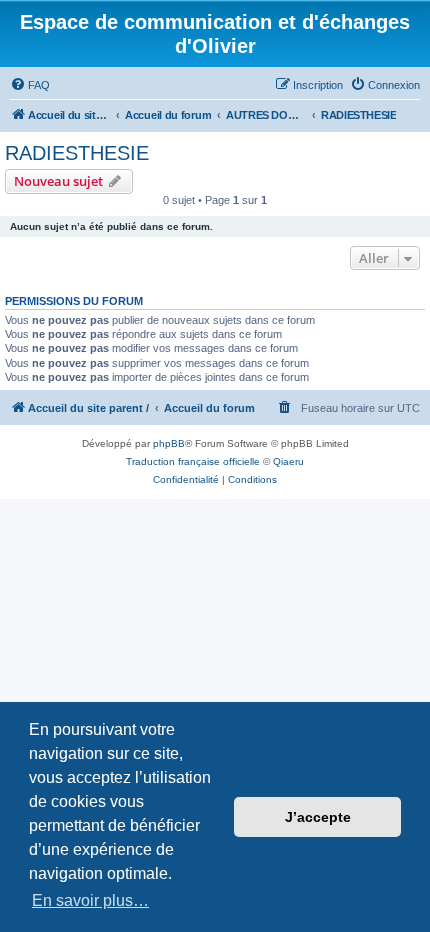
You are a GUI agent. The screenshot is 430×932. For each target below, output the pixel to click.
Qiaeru (288, 461)
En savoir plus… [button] (90, 900)
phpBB (169, 443)
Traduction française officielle (193, 461)
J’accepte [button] (318, 817)
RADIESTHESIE (77, 153)
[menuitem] (30, 85)
